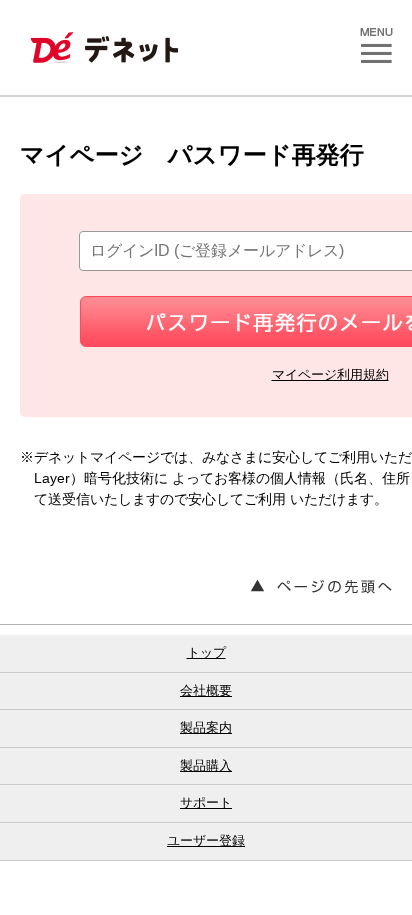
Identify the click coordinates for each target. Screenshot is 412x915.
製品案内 (206, 727)
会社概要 (206, 690)
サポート (206, 802)
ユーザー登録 (206, 840)
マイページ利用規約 (330, 374)
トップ (206, 652)
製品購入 (206, 765)
